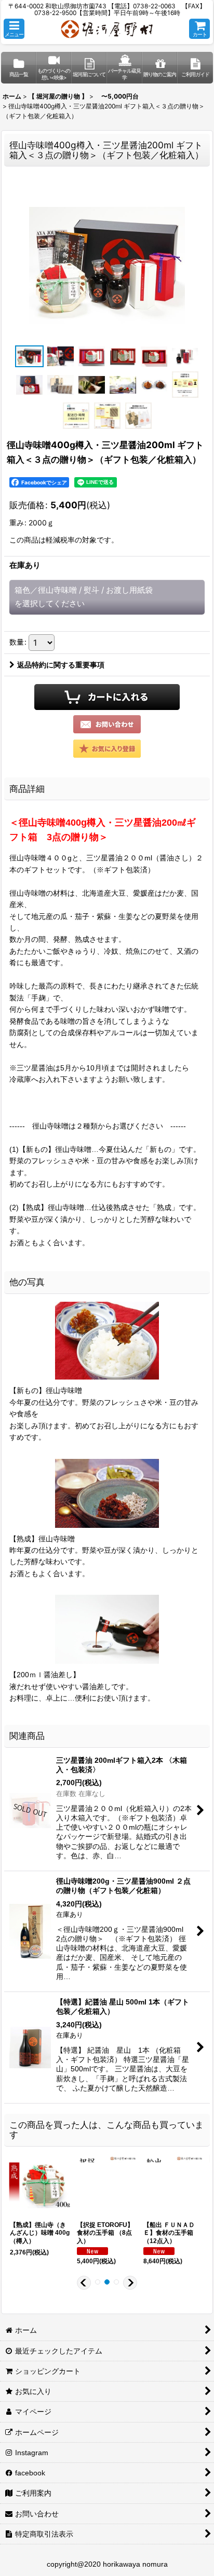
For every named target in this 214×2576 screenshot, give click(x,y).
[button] (14, 29)
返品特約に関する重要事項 (61, 665)
